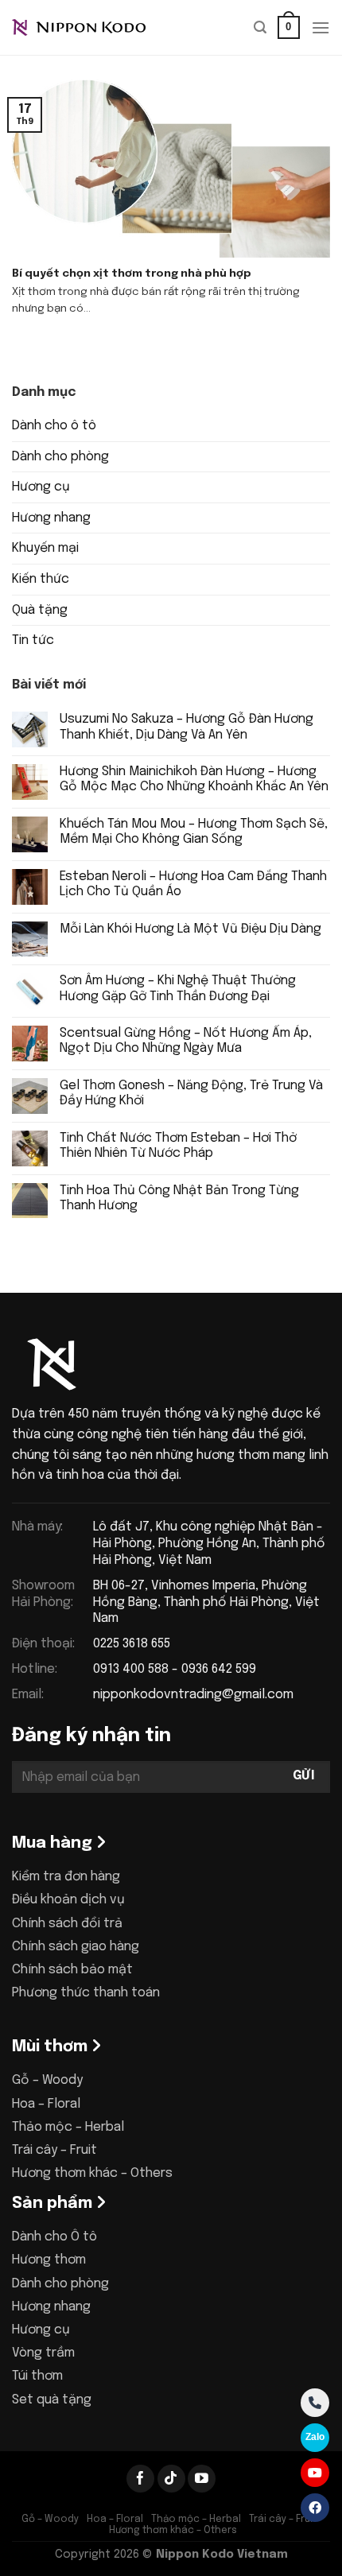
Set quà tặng (52, 2400)
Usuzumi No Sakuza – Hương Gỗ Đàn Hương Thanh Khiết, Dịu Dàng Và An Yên (187, 727)
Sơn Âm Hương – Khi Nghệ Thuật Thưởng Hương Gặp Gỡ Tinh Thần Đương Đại (178, 988)
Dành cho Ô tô (54, 2237)
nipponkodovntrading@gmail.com (193, 1695)
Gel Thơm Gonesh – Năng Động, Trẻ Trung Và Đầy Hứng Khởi (191, 1093)
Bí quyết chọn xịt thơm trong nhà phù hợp (132, 274)
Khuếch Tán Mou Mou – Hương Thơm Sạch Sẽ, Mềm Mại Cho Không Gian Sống (194, 832)
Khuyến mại (45, 548)
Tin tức (33, 640)
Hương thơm (49, 2260)
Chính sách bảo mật (72, 1970)
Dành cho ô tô (54, 426)
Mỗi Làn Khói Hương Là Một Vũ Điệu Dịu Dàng (190, 929)
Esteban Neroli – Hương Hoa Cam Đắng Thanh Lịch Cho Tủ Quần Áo (193, 884)
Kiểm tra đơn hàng (66, 1877)
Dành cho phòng (60, 457)
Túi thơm (37, 2376)
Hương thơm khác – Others (92, 2173)
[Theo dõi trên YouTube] (202, 2479)
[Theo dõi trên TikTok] (171, 2479)
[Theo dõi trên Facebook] (140, 2479)
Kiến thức (41, 579)
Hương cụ (41, 487)
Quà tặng (40, 610)
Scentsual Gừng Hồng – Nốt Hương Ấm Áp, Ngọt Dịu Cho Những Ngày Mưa (186, 1041)
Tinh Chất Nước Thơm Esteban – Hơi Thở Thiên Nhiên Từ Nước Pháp (178, 1146)
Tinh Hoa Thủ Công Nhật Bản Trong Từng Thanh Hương (179, 1198)
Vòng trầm (43, 2353)
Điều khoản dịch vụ (68, 1900)
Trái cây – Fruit (54, 2150)
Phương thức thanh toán (86, 1993)
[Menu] (321, 27)
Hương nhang (51, 518)
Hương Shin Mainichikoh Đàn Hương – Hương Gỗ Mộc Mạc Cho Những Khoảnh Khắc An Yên (194, 779)
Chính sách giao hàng (76, 1947)
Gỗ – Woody (47, 2080)
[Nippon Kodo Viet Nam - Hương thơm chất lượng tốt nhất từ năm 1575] (91, 28)
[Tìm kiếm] (260, 27)
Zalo (315, 2437)
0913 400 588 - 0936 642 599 (175, 1669)
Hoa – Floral (46, 2104)
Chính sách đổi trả (67, 1924)
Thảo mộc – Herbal (68, 2127)
